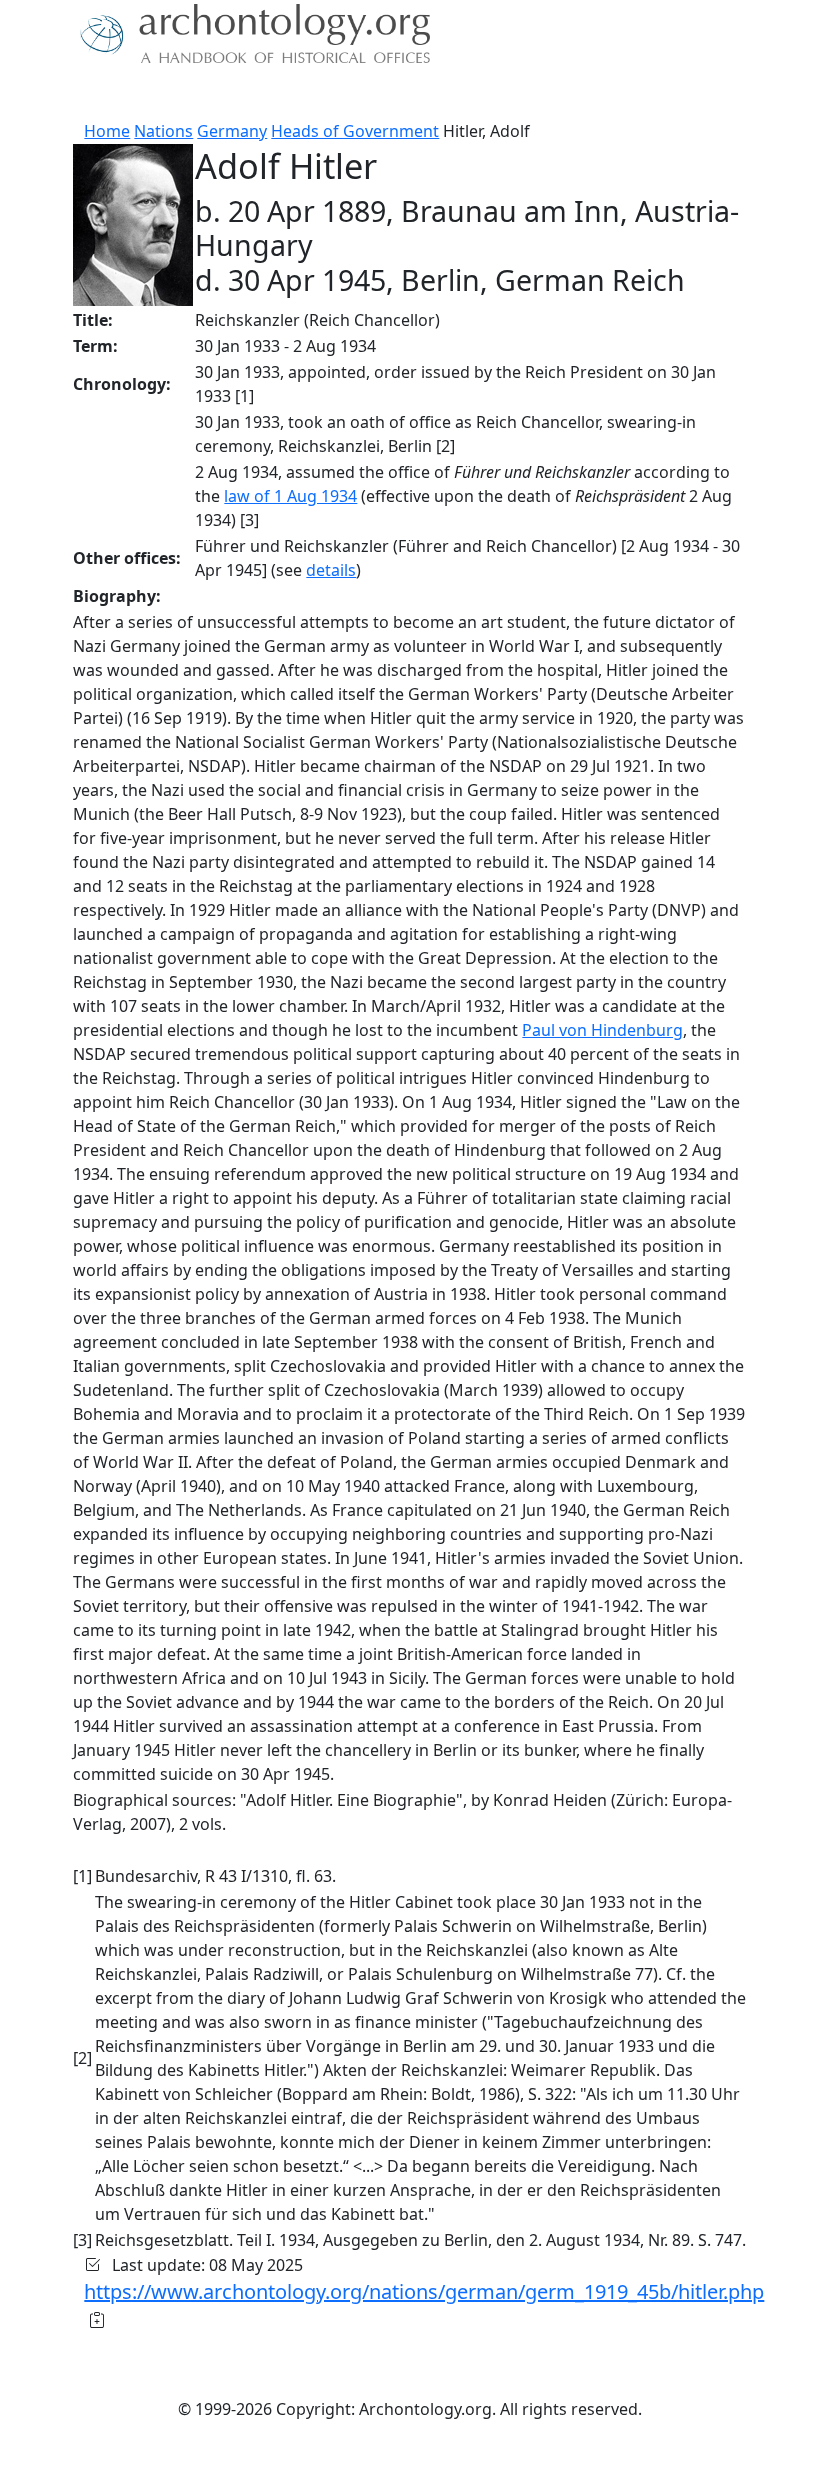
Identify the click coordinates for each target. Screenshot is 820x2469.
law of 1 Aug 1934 (290, 496)
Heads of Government (355, 131)
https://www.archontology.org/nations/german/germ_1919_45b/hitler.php (424, 2291)
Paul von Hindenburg (602, 1030)
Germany (232, 131)
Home (107, 131)
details (331, 570)
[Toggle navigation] (40, 95)
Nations (163, 131)
